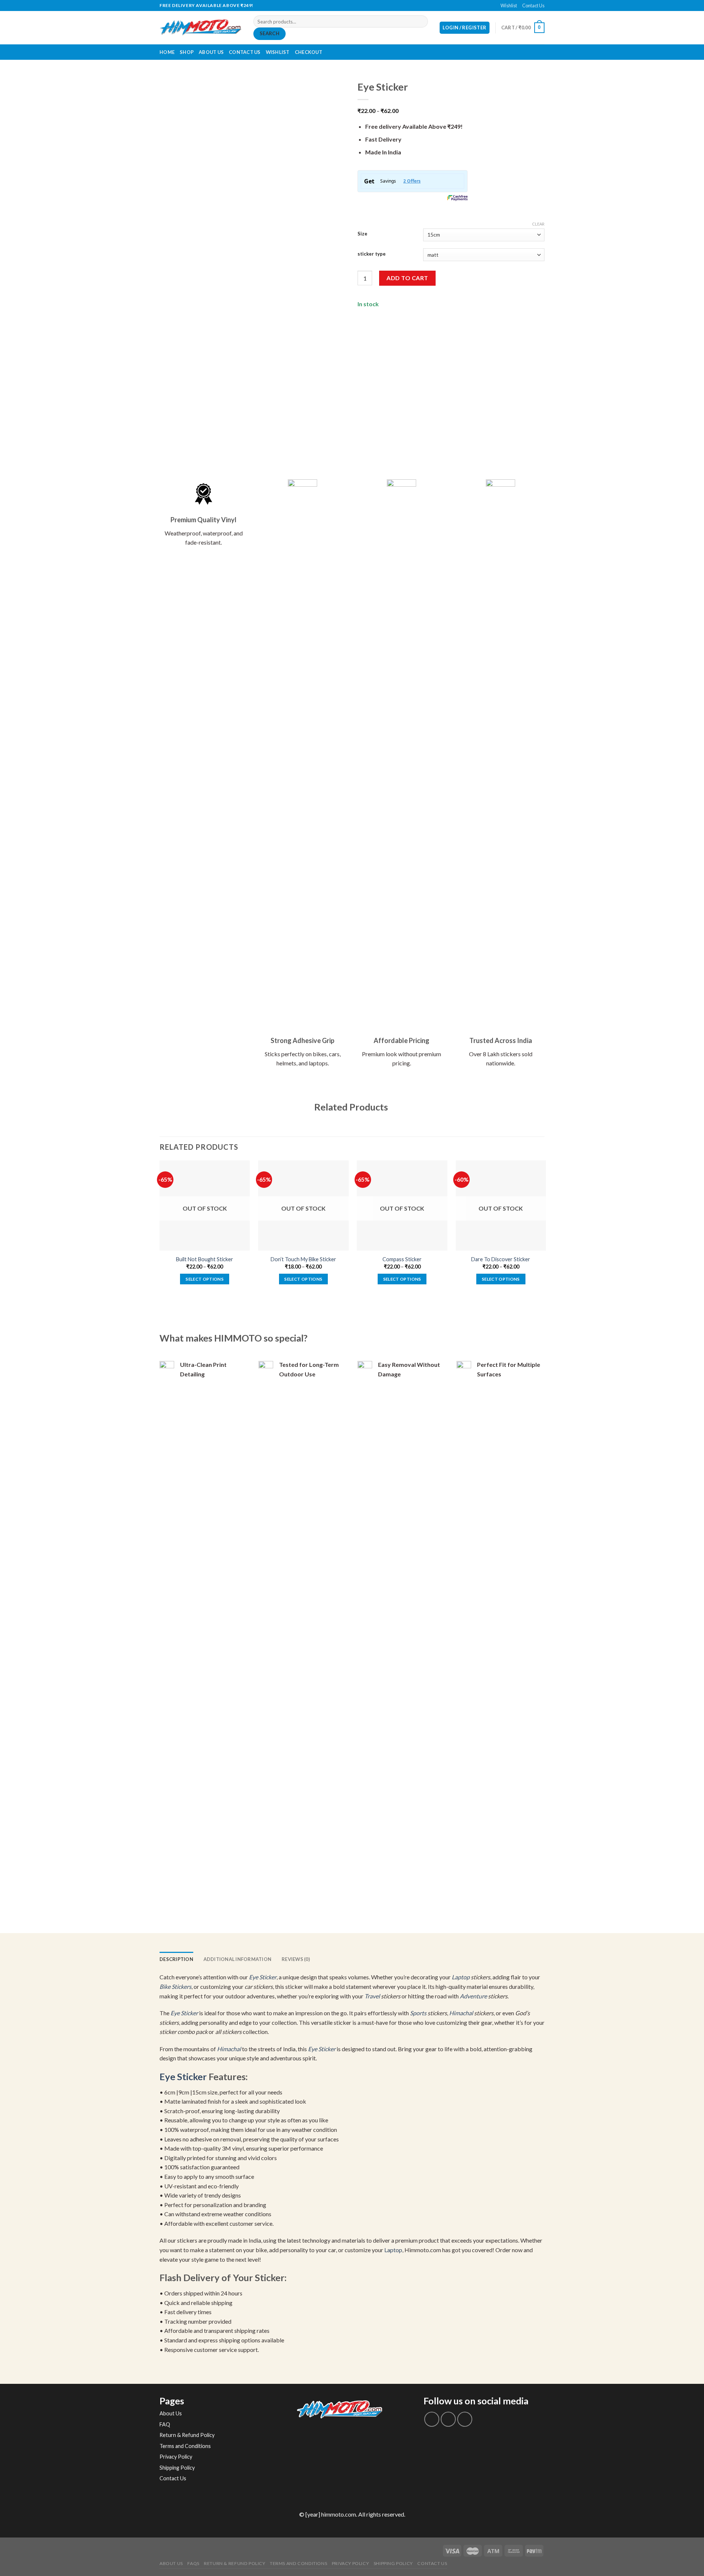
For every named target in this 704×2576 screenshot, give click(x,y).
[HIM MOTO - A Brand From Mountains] (201, 28)
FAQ (165, 2424)
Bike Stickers (175, 1986)
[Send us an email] (356, 6)
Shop (187, 52)
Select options (205, 1279)
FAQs (193, 2563)
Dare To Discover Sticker (501, 1259)
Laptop (461, 1977)
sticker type (372, 254)
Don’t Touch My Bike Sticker (303, 1259)
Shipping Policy (177, 2468)
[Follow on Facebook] (348, 6)
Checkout (309, 52)
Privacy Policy (176, 2457)
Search (269, 33)
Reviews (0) (296, 1959)
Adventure (473, 1996)
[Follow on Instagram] (448, 2419)
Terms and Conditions (185, 2446)
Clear (538, 224)
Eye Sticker (263, 1977)
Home (167, 52)
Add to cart (407, 278)
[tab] (176, 1959)
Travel (372, 1996)
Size (362, 234)
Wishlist (509, 6)
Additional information (238, 1959)
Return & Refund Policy (187, 2435)
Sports (418, 2013)
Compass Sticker (402, 1259)
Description (176, 1959)
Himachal (461, 2013)
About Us (211, 52)
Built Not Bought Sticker (205, 1259)
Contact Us (533, 6)
